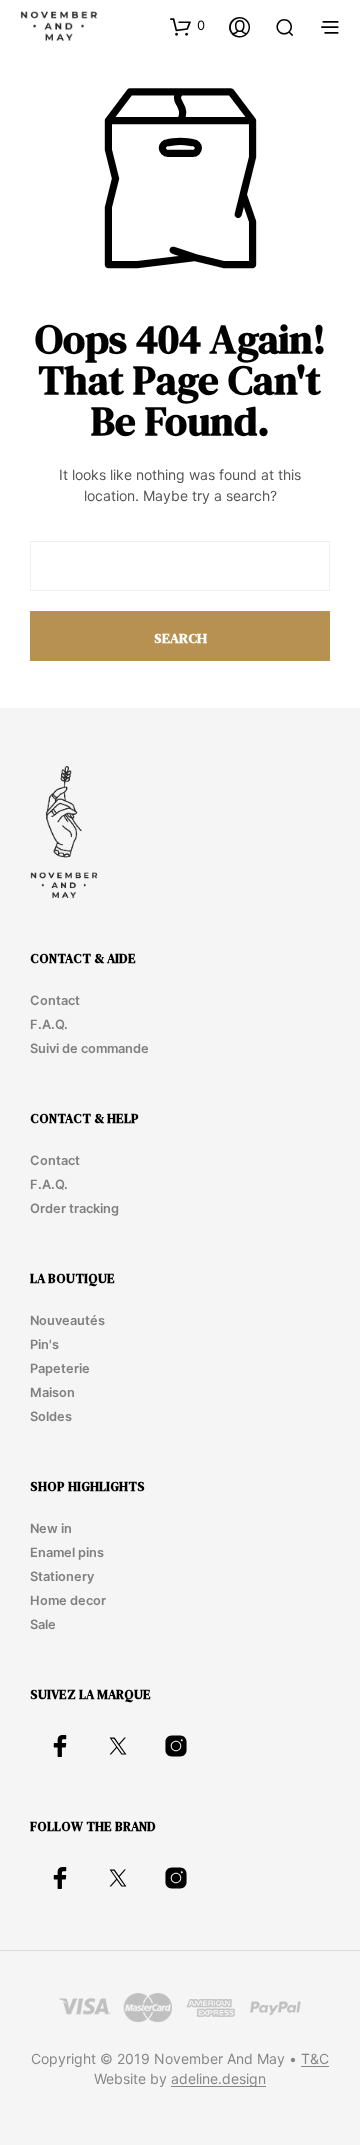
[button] (187, 26)
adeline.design (218, 2079)
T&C (315, 2059)
